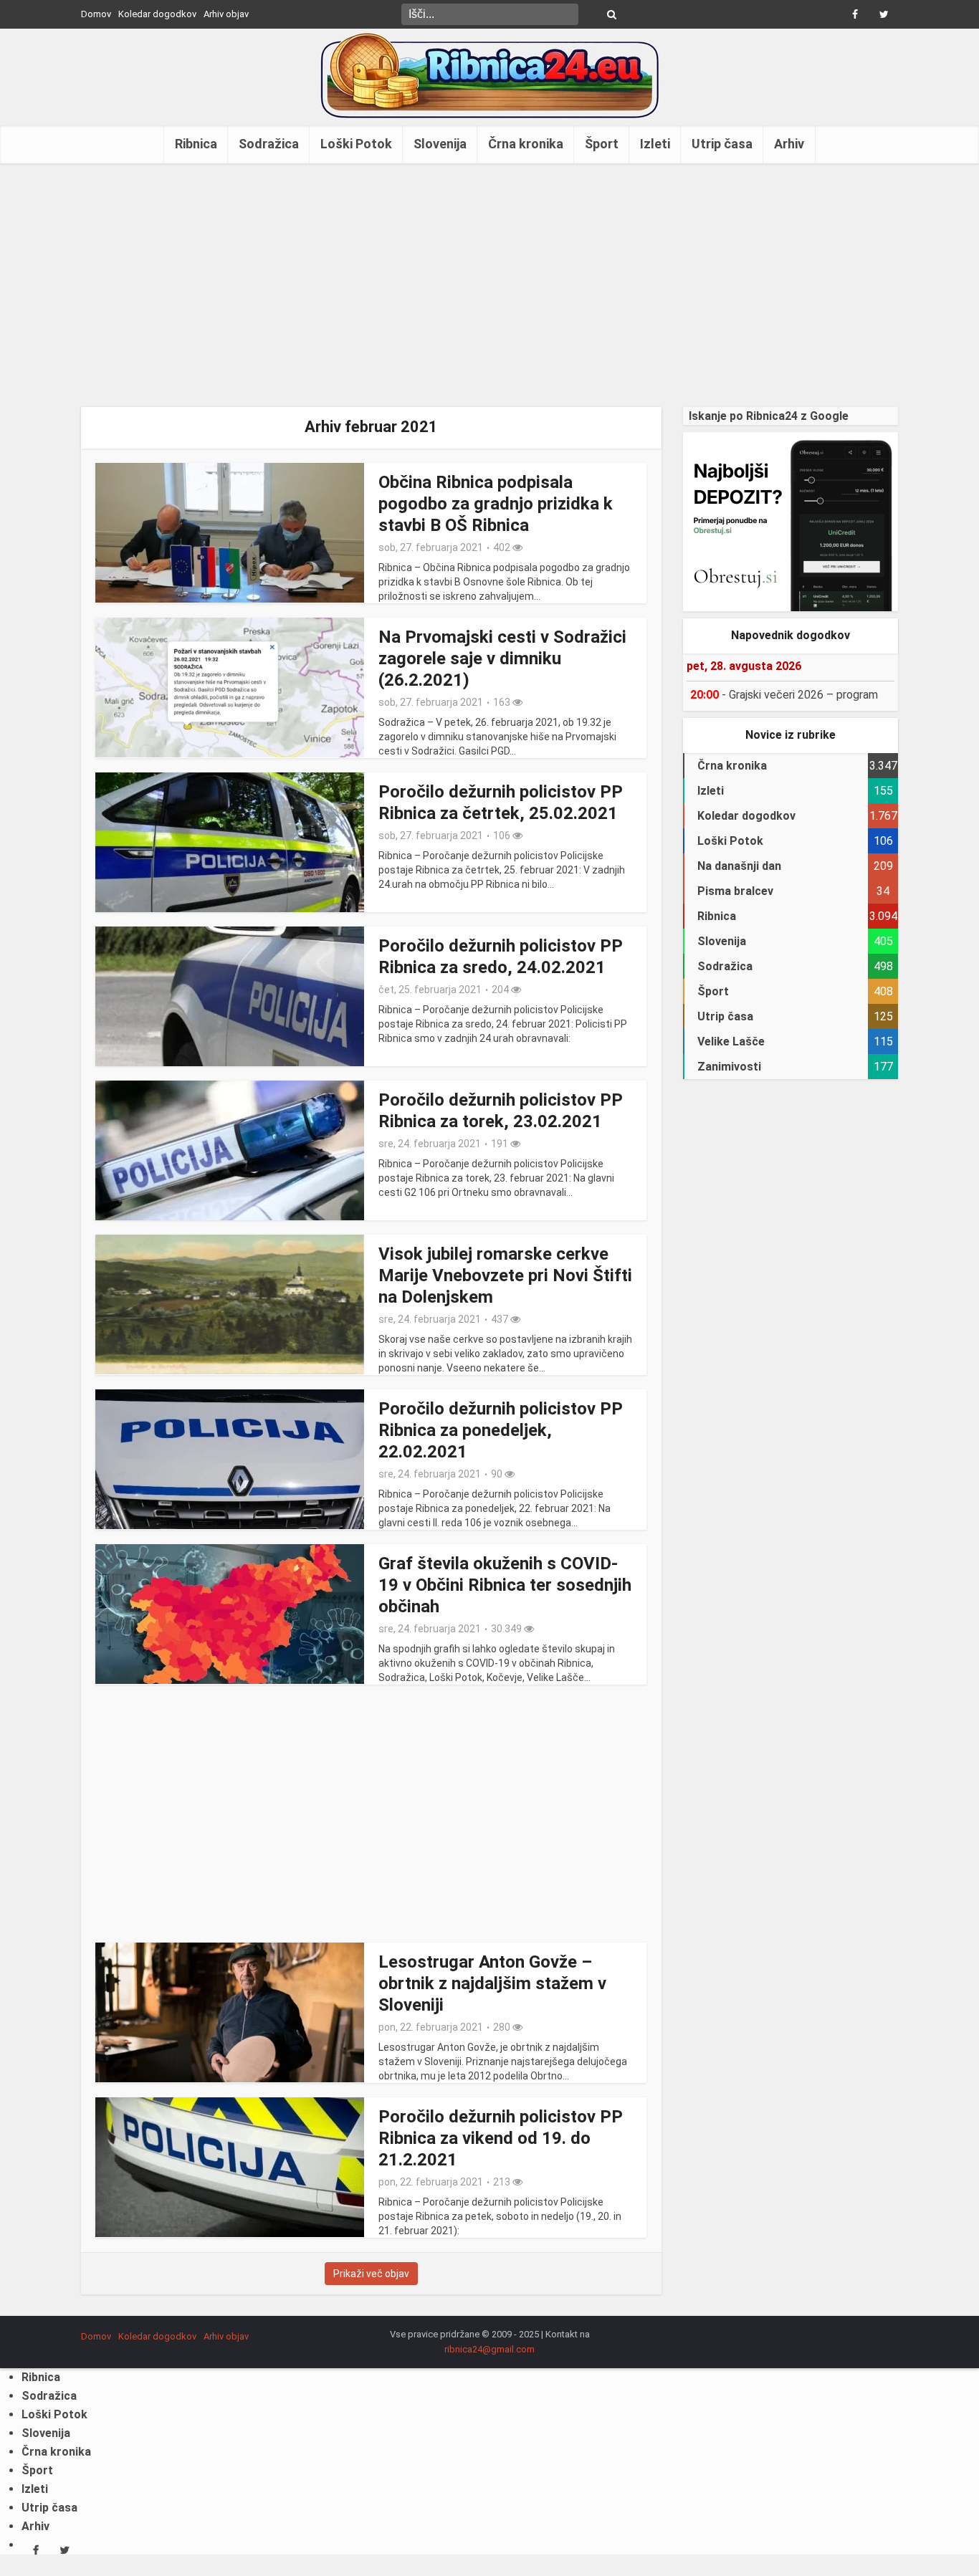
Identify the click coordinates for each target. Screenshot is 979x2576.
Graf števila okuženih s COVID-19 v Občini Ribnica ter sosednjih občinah (505, 1585)
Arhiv (789, 144)
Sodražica (269, 144)
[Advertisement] (489, 285)
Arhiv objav (226, 14)
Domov (96, 14)
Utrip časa (722, 144)
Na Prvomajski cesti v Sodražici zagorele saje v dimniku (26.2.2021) (502, 659)
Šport (602, 144)
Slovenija (440, 144)
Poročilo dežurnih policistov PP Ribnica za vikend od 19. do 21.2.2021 (501, 2138)
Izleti (655, 144)
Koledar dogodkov (157, 14)
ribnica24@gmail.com (489, 2349)
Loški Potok (356, 144)
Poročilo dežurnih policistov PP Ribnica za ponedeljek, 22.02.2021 (501, 1430)
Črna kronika (526, 144)
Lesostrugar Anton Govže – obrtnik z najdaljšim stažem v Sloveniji (492, 1983)
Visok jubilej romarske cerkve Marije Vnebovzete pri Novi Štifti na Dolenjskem (505, 1275)
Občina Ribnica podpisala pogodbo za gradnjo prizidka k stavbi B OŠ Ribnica (496, 504)
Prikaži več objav (371, 2274)
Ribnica (196, 144)
